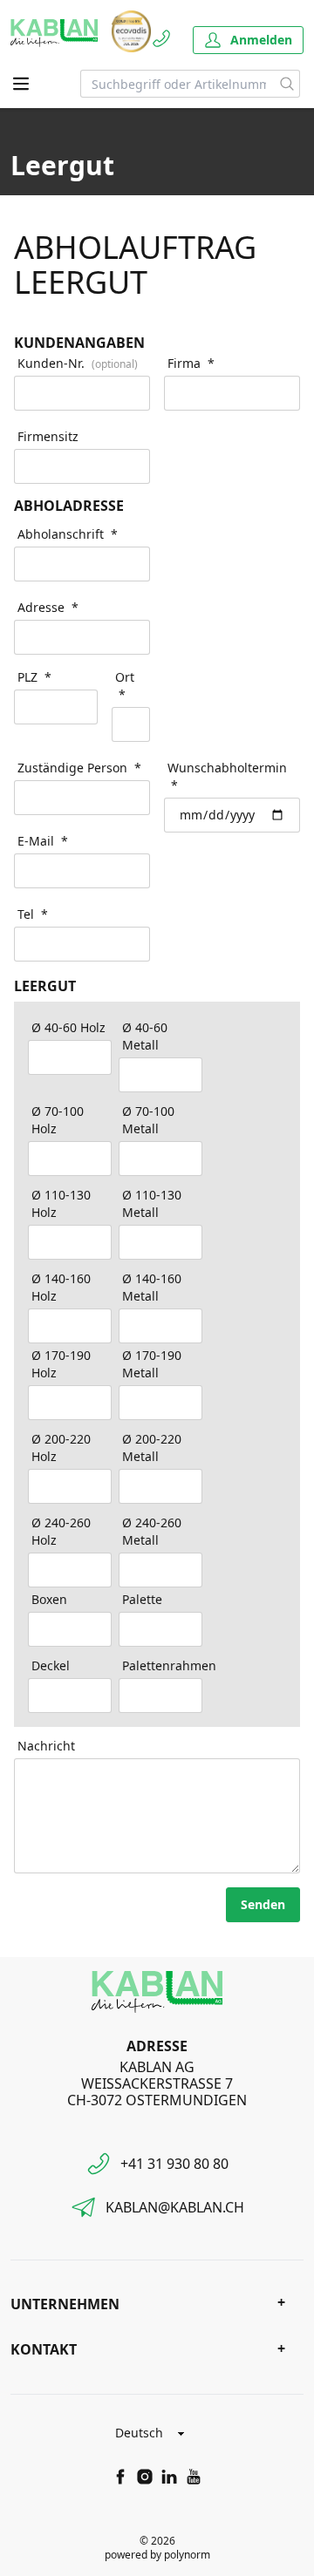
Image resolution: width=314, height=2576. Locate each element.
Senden (263, 1904)
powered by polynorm (157, 2555)
